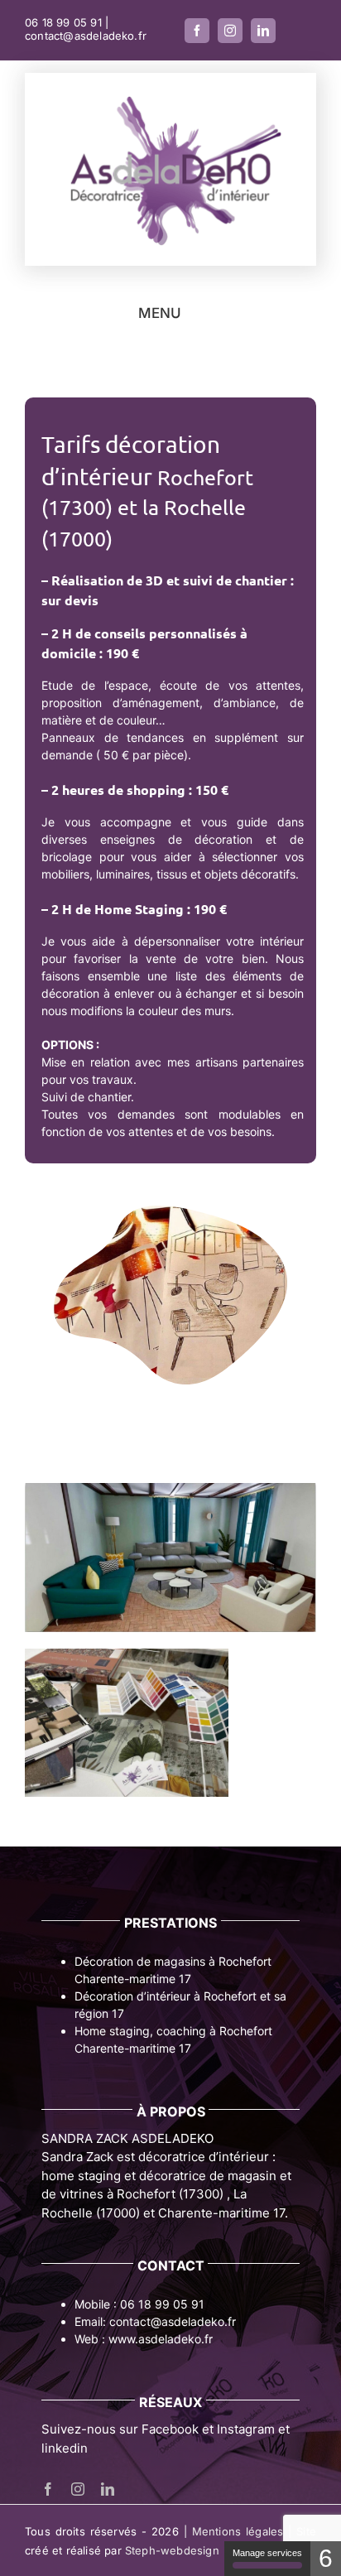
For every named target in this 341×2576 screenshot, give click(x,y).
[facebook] (197, 31)
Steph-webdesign (172, 2550)
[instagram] (230, 31)
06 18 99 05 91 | (67, 22)
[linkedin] (263, 31)
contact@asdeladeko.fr (86, 36)
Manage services (267, 2553)
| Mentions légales (233, 2531)
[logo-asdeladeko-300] (170, 95)
